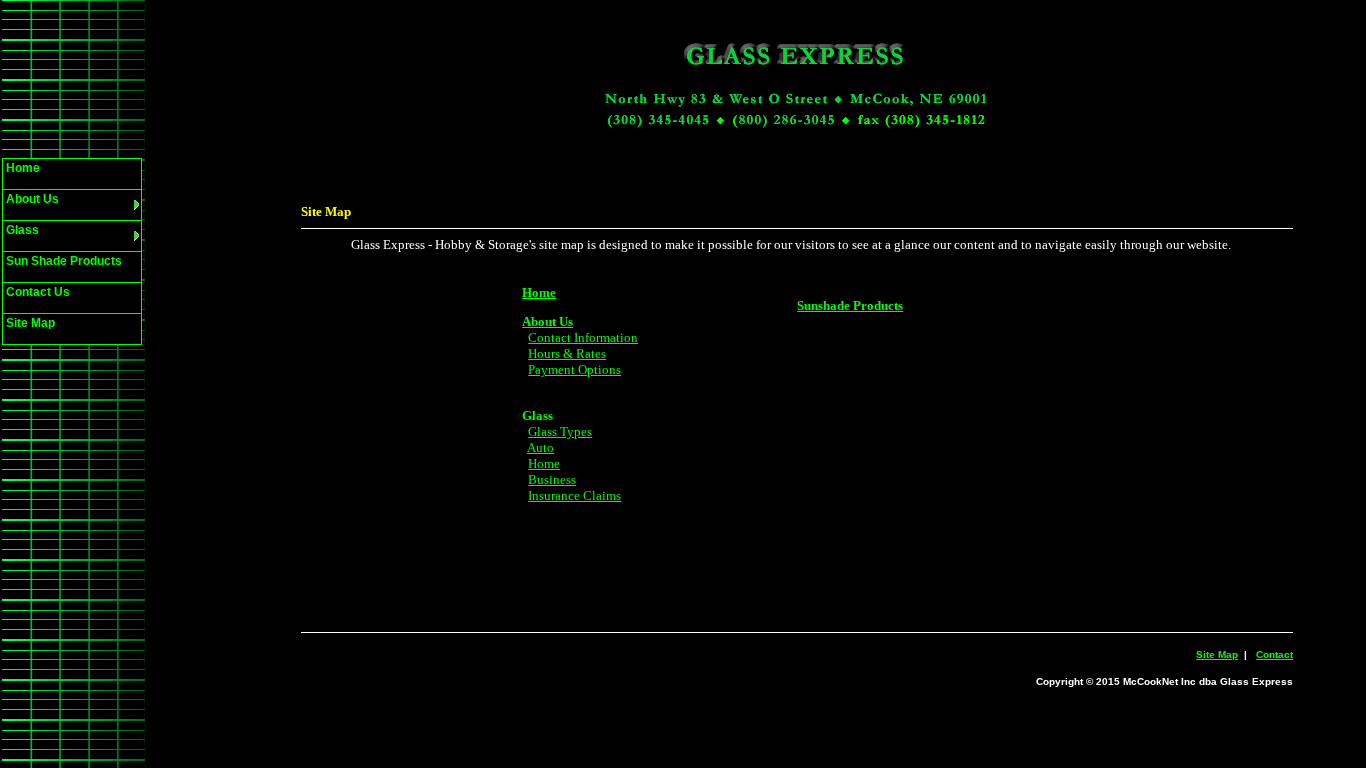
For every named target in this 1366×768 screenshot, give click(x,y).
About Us (547, 321)
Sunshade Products (850, 305)
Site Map (1217, 654)
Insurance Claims (574, 495)
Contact (1274, 654)
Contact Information (583, 337)
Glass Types (560, 431)
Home (544, 463)
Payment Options (574, 369)
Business (552, 479)
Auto (540, 447)
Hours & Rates (567, 353)
